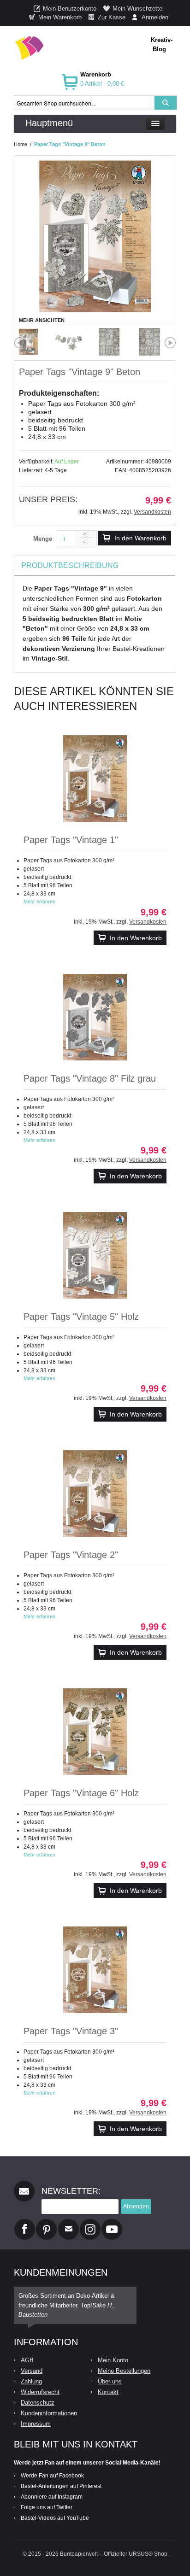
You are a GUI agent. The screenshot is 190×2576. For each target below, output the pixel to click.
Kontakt (108, 2392)
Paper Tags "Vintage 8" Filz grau (90, 1078)
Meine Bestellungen (124, 2371)
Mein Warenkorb (60, 17)
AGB (27, 2360)
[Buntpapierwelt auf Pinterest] (47, 2223)
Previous (20, 343)
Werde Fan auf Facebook (52, 2476)
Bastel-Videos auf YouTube (55, 2518)
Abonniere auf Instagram (52, 2497)
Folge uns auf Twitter (47, 2507)
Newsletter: (71, 2191)
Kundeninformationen (49, 2413)
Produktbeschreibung (70, 565)
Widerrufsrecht (40, 2392)
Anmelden (155, 17)
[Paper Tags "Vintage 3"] (95, 1970)
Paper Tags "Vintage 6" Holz (81, 1793)
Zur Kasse (112, 17)
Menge (43, 539)
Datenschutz (38, 2403)
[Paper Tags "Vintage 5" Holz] (95, 1255)
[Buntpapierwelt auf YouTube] (112, 2223)
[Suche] (166, 103)
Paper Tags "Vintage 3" (71, 2031)
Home (21, 144)
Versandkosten (152, 512)
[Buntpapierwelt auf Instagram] (90, 2223)
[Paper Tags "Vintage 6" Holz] (95, 1732)
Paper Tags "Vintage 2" (71, 1555)
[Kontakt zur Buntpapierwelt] (68, 2223)
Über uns (110, 2381)
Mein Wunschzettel (138, 9)
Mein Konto (113, 2360)
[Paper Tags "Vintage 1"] (95, 779)
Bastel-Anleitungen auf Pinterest (61, 2486)
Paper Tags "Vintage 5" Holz (81, 1317)
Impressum (36, 2424)
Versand (32, 2371)
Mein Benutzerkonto (70, 9)
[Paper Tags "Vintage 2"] (95, 1493)
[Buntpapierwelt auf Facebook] (25, 2223)
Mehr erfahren (39, 902)
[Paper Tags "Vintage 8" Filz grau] (95, 1017)
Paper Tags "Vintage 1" (71, 840)
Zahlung (31, 2381)
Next (170, 343)
